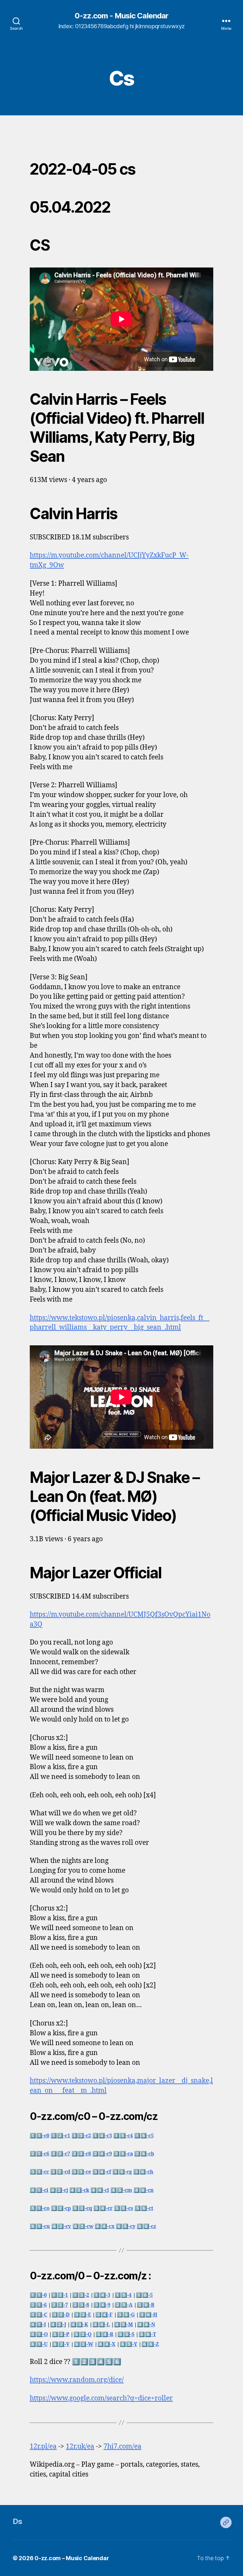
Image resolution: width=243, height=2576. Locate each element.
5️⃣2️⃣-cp (61, 2208)
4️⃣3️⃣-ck (79, 2190)
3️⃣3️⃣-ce (81, 2172)
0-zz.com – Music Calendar (72, 2558)
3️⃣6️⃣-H (148, 2315)
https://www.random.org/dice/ (77, 2380)
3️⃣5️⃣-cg (122, 2172)
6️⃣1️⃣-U (39, 2344)
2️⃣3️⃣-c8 (81, 2154)
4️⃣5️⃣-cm (121, 2190)
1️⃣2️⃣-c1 (60, 2136)
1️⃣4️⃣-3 (102, 2295)
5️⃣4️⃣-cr (103, 2208)
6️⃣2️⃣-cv (61, 2226)
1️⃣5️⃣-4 (123, 2295)
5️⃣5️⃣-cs (124, 2208)
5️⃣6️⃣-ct (144, 2208)
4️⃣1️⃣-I (38, 2325)
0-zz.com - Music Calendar (121, 16)
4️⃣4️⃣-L (101, 2325)
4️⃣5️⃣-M (123, 2325)
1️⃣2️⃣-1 (59, 2295)
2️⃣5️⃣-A (124, 2305)
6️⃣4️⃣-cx (105, 2226)
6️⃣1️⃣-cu (40, 2226)
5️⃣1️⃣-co (40, 2208)
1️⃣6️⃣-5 (144, 2295)
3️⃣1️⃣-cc (39, 2172)
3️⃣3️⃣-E (82, 2315)
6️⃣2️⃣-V (61, 2344)
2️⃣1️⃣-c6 (40, 2154)
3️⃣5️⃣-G (126, 2315)
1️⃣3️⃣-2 (81, 2295)
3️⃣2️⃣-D (61, 2315)
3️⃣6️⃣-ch (143, 2172)
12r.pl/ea (43, 2447)
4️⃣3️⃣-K (79, 2325)
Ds (18, 2521)
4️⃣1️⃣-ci (39, 2190)
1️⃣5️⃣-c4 (123, 2136)
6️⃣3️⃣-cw (83, 2226)
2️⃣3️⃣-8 (81, 2305)
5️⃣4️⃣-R (104, 2334)
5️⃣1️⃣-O (39, 2334)
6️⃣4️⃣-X (106, 2344)
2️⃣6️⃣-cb (144, 2154)
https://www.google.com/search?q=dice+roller (101, 2398)
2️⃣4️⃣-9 (102, 2305)
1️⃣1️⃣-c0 (40, 2136)
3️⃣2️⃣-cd (60, 2172)
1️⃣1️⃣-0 (38, 2295)
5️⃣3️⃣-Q (82, 2334)
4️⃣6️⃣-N (146, 2325)
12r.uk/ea (80, 2447)
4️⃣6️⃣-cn (144, 2190)
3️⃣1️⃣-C (39, 2315)
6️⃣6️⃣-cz (146, 2226)
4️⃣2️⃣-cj (59, 2190)
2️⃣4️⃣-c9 (102, 2154)
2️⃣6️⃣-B (146, 2305)
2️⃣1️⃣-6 (38, 2305)
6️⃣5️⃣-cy (126, 2226)
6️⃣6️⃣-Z (150, 2344)
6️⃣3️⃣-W (84, 2344)
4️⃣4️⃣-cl (100, 2190)
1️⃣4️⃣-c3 (102, 2136)
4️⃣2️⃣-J (58, 2325)
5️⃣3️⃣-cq (82, 2208)
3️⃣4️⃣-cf (102, 2172)
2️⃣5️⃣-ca (123, 2154)
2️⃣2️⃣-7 (59, 2305)
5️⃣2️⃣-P (61, 2334)
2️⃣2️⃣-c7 (60, 2154)
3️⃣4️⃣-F (104, 2315)
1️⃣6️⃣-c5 (144, 2136)
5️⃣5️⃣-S (126, 2334)
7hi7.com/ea (122, 2447)
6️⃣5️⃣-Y (128, 2344)
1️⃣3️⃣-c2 (81, 2136)
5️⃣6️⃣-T (147, 2334)
